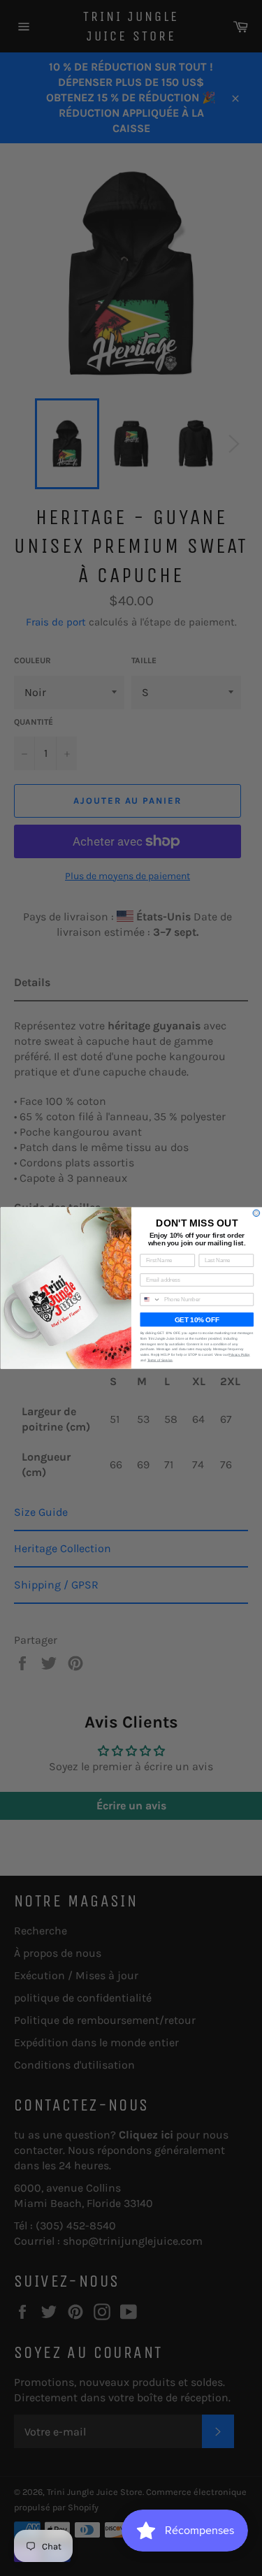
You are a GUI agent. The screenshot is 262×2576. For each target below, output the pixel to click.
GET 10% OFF (196, 1320)
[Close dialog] (256, 1213)
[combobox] (150, 1300)
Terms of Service (160, 1360)
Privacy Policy (239, 1355)
